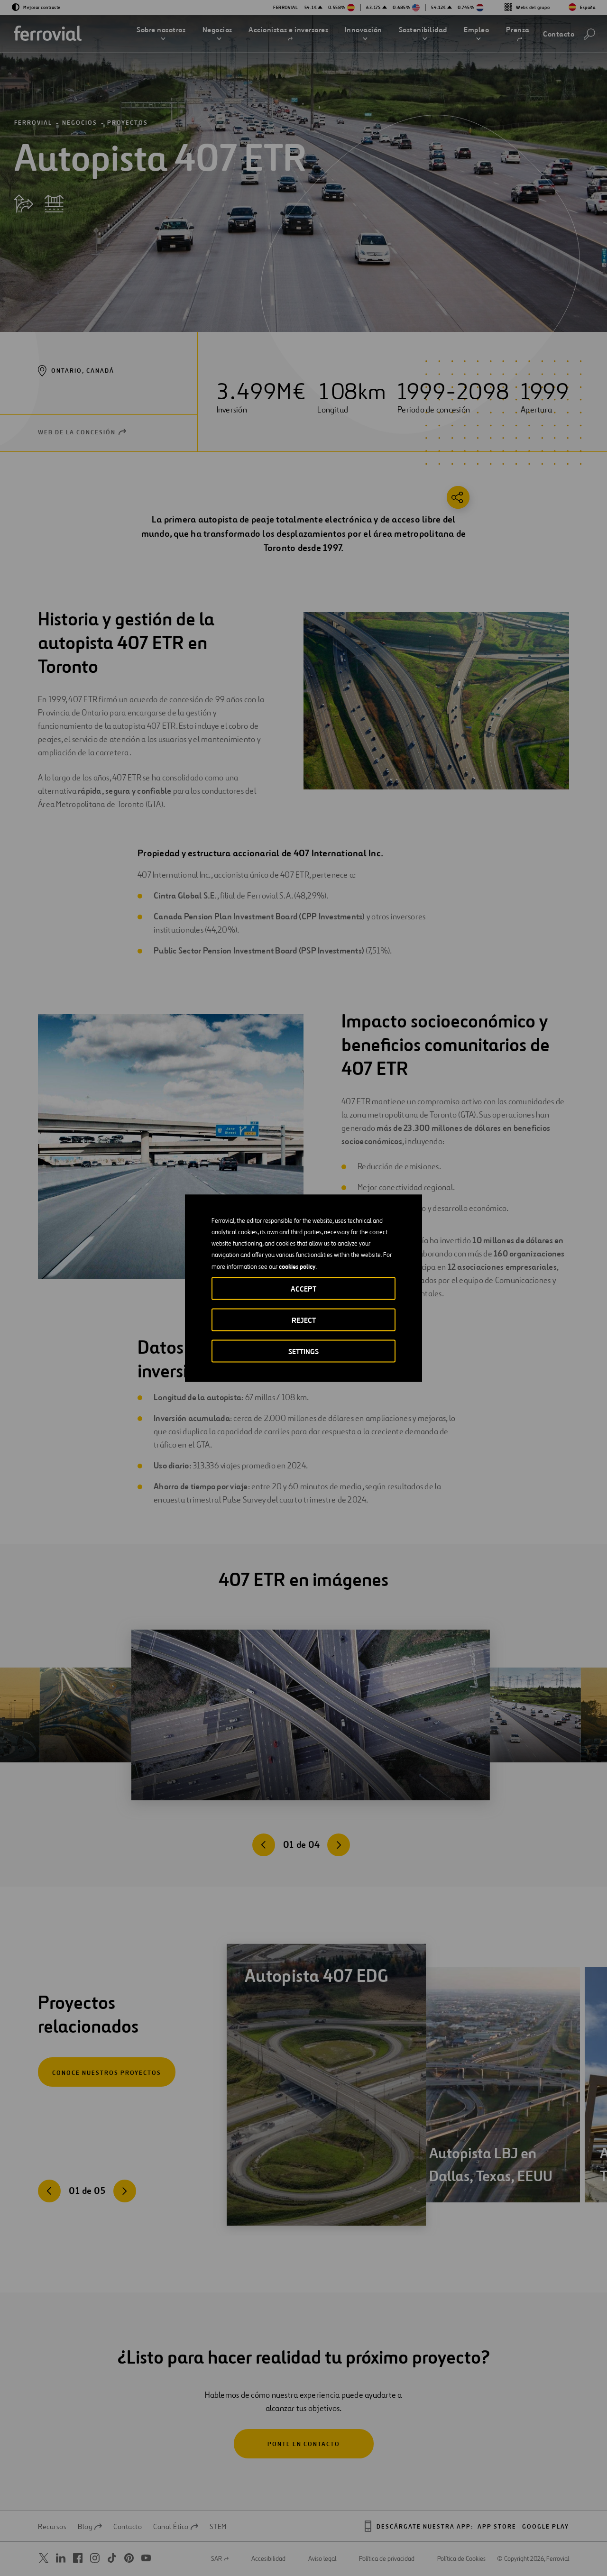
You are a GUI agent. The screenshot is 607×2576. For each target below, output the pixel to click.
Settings (303, 1351)
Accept (303, 1288)
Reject (304, 1320)
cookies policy (297, 1266)
